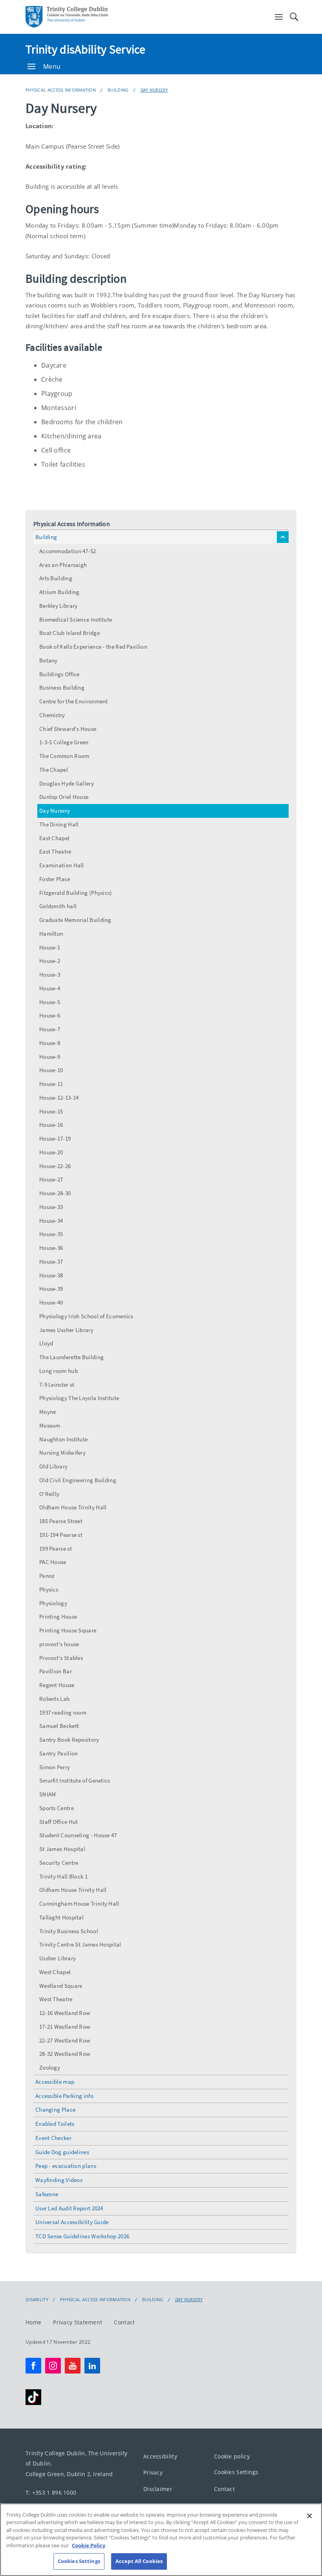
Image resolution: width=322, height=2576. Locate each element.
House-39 (51, 1289)
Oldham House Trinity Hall (73, 1507)
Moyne (48, 1412)
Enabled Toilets (55, 2124)
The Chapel (54, 770)
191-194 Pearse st (61, 1535)
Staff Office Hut (59, 1822)
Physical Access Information (61, 90)
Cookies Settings (236, 2472)
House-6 (50, 1015)
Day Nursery (154, 90)
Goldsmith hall (58, 906)
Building (118, 90)
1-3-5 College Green (64, 742)
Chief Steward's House (68, 729)
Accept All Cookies (139, 2561)
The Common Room (64, 756)
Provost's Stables (61, 1658)
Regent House (57, 1685)
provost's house (59, 1644)
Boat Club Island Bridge (70, 633)
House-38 (51, 1275)
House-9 (50, 1057)
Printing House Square (68, 1630)
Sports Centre (57, 1808)
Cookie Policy (89, 2545)
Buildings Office (59, 674)
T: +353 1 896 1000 (51, 2492)
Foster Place (55, 879)
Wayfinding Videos (59, 2180)
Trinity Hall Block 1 (63, 1876)
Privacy (153, 2472)
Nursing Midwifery (62, 1453)
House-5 (50, 1002)
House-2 (50, 961)
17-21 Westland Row (65, 2027)
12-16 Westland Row (65, 2013)
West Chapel (55, 1972)
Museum (50, 1425)
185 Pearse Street (61, 1521)
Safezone (47, 2194)
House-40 (51, 1302)
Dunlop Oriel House (64, 797)
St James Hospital (62, 1849)
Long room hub (59, 1371)
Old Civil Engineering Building (78, 1480)
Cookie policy (232, 2456)
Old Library (53, 1466)
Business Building (62, 687)
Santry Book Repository (69, 1740)
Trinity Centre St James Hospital (80, 1944)
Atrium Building (59, 592)
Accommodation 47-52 (68, 551)
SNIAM (48, 1794)
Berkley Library (59, 606)
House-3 (50, 974)
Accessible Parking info (64, 2096)
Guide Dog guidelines (62, 2152)
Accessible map (55, 2082)
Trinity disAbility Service (86, 49)
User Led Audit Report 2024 (69, 2208)
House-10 (51, 1070)
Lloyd (46, 1343)
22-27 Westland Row (65, 2040)
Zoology (50, 2067)
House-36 (51, 1248)
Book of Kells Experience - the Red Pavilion (93, 647)
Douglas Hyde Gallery (67, 783)
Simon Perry (55, 1767)
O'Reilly (49, 1494)
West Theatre (56, 1999)
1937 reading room (63, 1712)
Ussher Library (58, 1958)
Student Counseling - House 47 (78, 1835)
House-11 (51, 1084)
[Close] (309, 2516)
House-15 (51, 1111)
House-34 (51, 1221)
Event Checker (53, 2138)
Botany (48, 660)
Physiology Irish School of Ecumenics (86, 1316)
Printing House (58, 1616)
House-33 (51, 1207)
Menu (52, 66)
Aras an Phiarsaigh (63, 565)
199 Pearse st (56, 1548)
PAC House (53, 1562)
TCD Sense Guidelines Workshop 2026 (82, 2236)
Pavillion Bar (56, 1671)
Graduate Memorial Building (75, 920)
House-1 (50, 947)
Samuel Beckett (59, 1726)
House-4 (50, 988)
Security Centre (59, 1863)
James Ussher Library (66, 1330)
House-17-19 (55, 1138)
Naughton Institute (63, 1439)
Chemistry (52, 715)
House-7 (50, 1029)
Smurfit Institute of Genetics (75, 1780)
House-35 (51, 1234)
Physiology (53, 1603)
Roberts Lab (54, 1699)
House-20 (51, 1152)
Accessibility (160, 2456)
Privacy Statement (78, 2322)
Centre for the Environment (74, 701)
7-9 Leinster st (57, 1385)
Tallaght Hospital (61, 1917)
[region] (161, 2540)
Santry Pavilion (59, 1753)
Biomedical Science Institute (76, 619)
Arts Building (56, 578)
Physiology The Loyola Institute (79, 1398)
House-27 (51, 1179)
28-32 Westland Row (65, 2054)
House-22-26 (55, 1166)
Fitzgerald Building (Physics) (76, 893)
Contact (124, 2322)
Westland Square (61, 1986)
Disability (37, 2300)
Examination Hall (62, 865)
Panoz (47, 1576)
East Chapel (54, 838)
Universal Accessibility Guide (72, 2222)
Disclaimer (158, 2489)
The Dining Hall (59, 824)
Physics (49, 1589)
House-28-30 (55, 1193)
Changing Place (55, 2110)
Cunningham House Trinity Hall (79, 1903)
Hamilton (51, 934)
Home (33, 2322)
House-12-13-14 (59, 1098)
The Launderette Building (71, 1357)
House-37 (51, 1261)
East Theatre (55, 851)
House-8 (50, 1043)
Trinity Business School (69, 1931)
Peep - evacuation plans (66, 2166)
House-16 (51, 1125)
